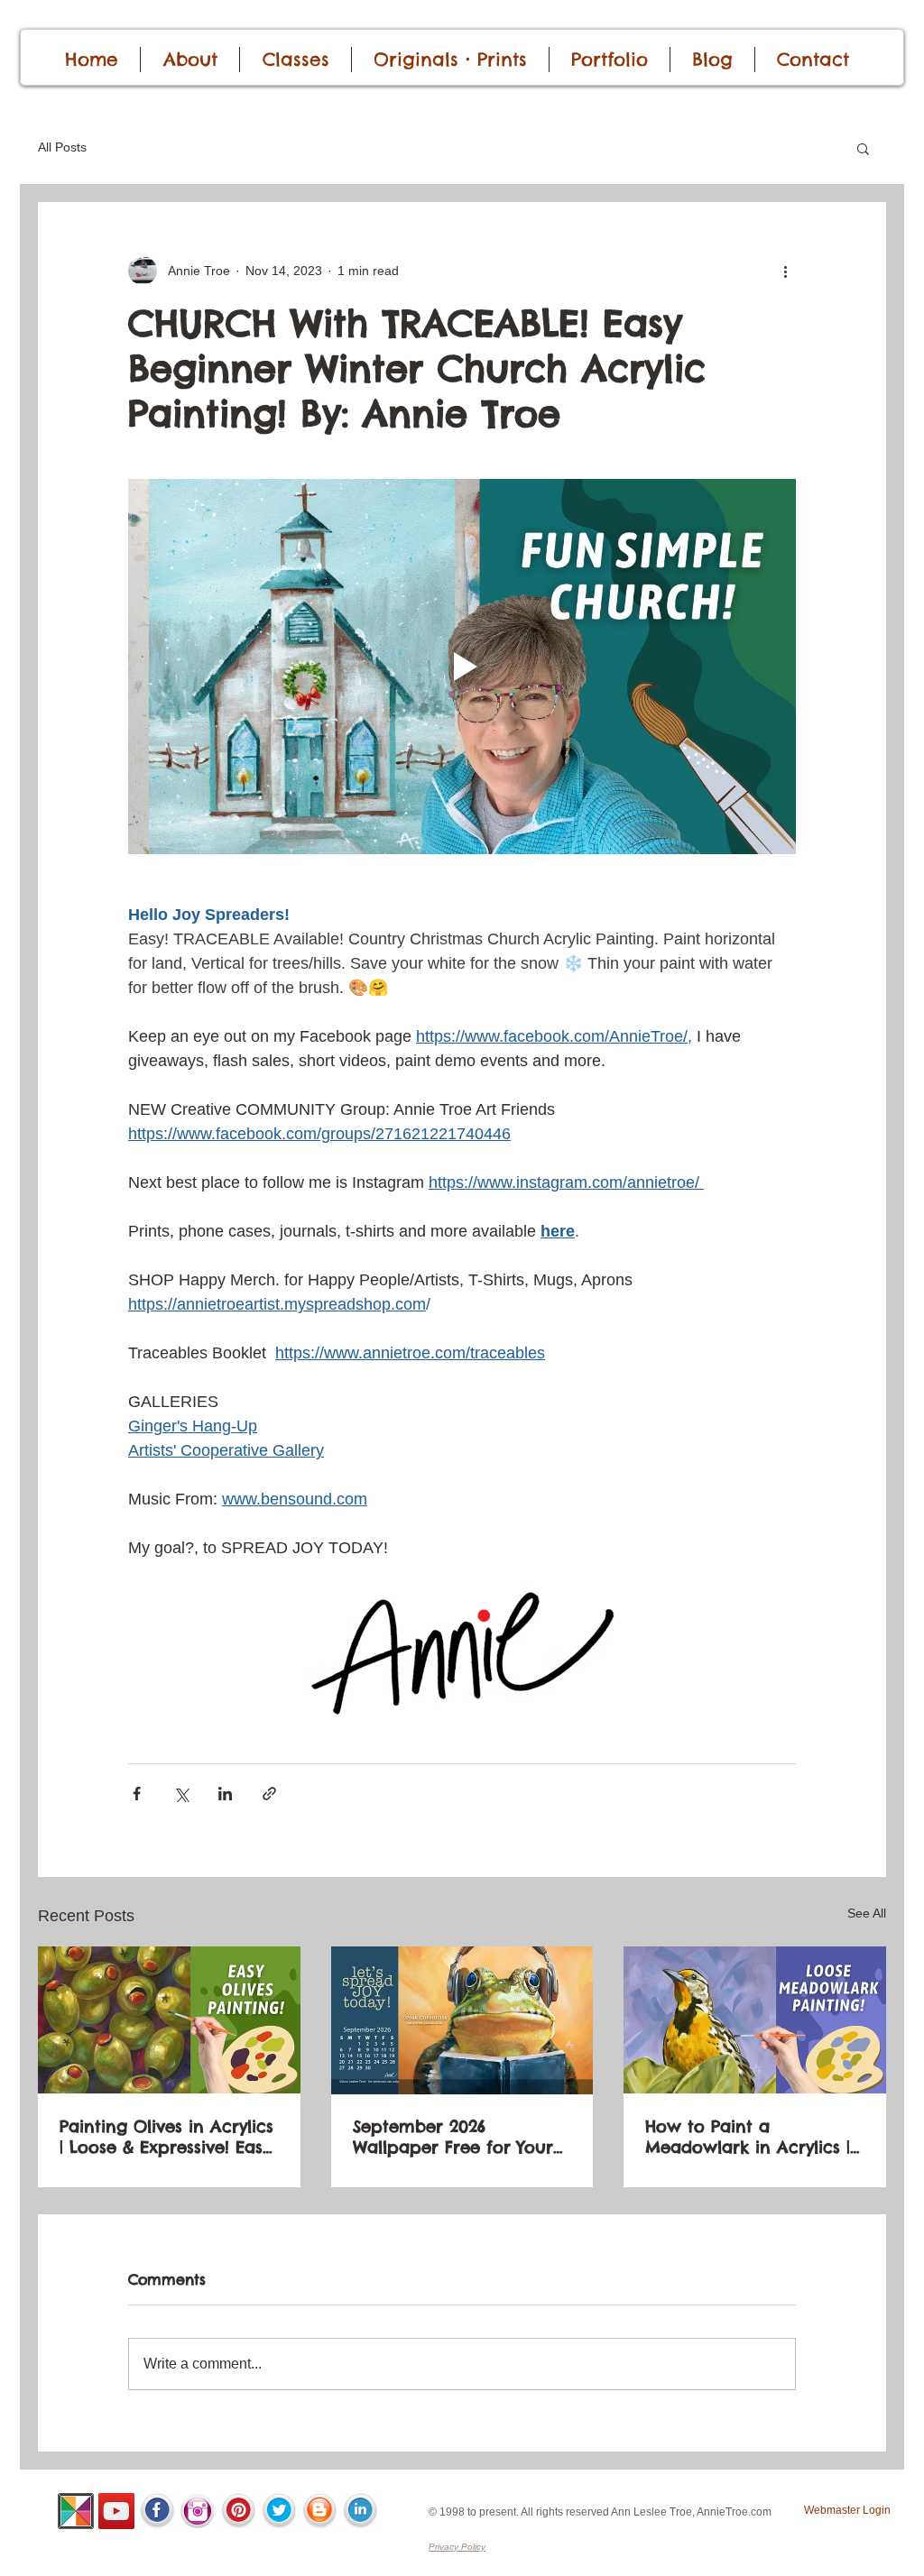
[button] (863, 148)
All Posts (62, 147)
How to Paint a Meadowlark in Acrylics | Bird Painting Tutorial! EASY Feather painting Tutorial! (748, 2137)
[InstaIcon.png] (198, 2511)
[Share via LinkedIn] (225, 1794)
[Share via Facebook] (137, 1794)
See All (867, 1913)
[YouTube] (116, 2511)
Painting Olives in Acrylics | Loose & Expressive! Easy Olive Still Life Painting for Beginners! (167, 2137)
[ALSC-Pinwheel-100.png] (76, 2511)
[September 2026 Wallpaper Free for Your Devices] (462, 2020)
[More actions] (785, 271)
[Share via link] (269, 1794)
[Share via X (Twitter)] (181, 1794)
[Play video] (462, 667)
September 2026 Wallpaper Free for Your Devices (453, 2137)
